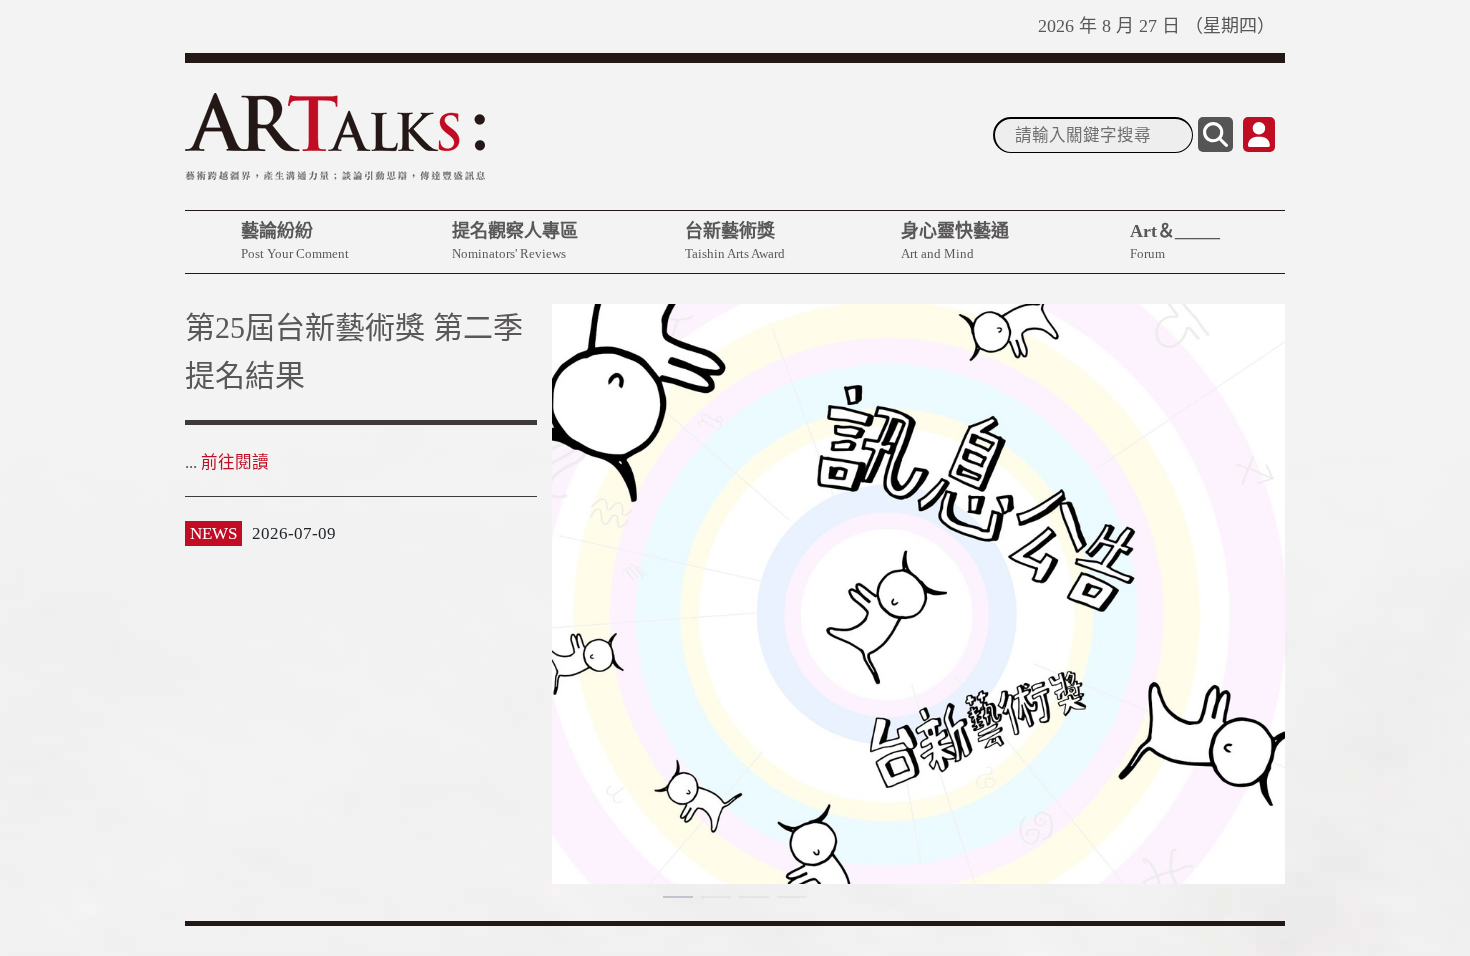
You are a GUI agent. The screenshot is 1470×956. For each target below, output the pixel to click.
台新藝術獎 (735, 241)
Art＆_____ (1175, 241)
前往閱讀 (235, 510)
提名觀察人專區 (515, 241)
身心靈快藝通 (955, 241)
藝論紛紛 (295, 241)
